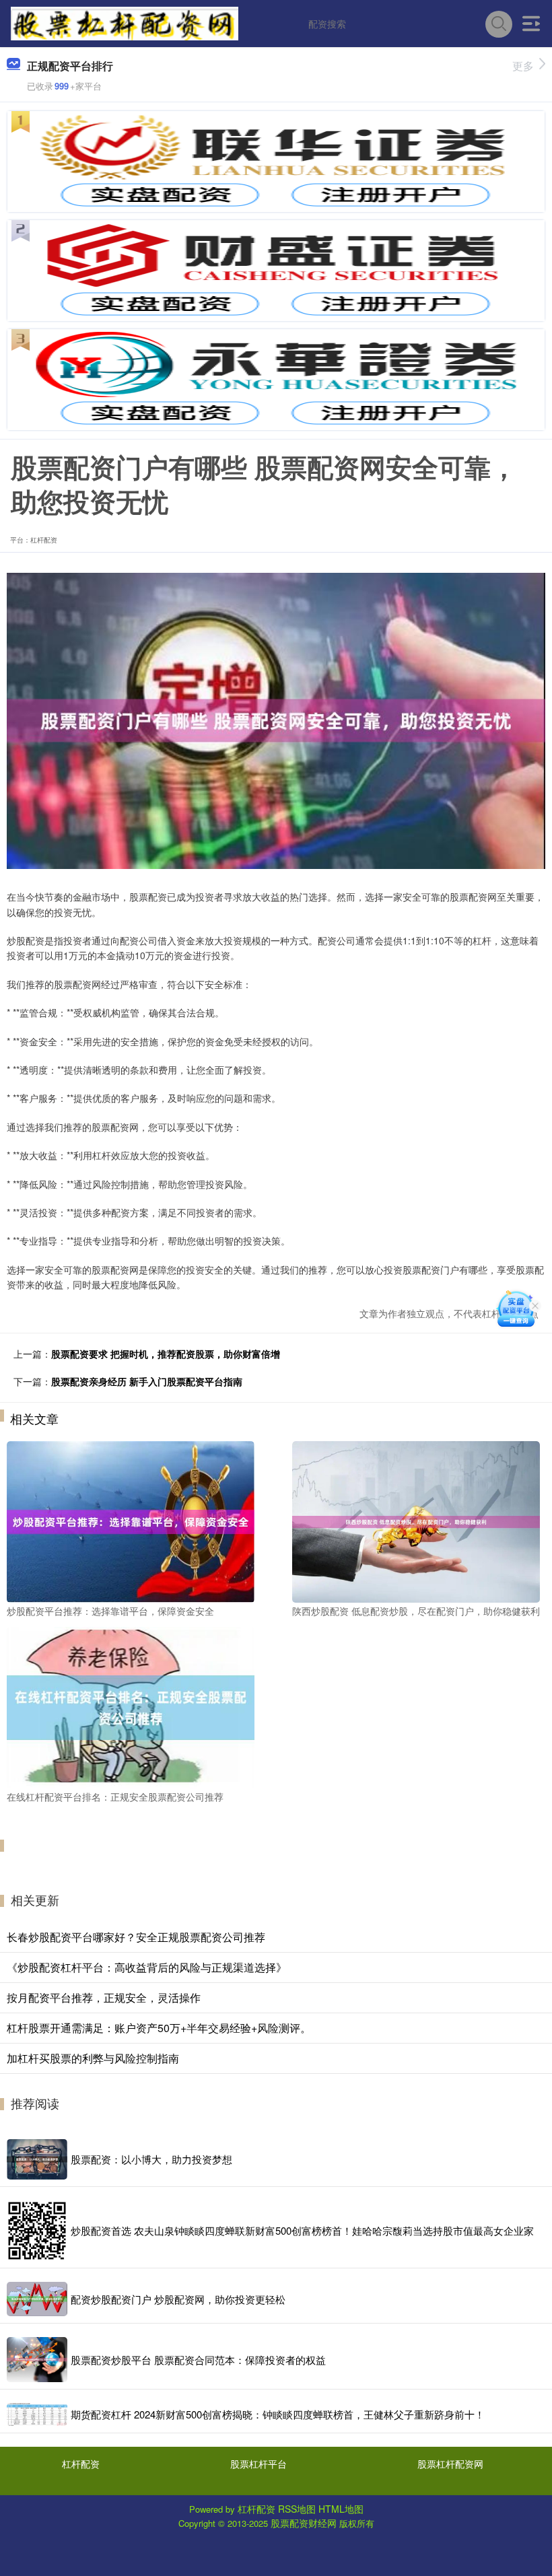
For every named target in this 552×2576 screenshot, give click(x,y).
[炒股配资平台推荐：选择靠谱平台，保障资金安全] (131, 1520)
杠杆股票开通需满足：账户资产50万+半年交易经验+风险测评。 (159, 2028)
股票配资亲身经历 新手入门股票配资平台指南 (147, 1381)
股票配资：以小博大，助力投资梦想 (151, 2159)
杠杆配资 (81, 2464)
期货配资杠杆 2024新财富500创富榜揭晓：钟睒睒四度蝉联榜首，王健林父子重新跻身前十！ (278, 2414)
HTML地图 (341, 2509)
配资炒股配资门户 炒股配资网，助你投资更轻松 (178, 2299)
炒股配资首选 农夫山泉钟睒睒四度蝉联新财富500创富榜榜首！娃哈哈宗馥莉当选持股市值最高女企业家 (302, 2230)
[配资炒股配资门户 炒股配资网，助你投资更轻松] (37, 2299)
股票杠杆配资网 (450, 2464)
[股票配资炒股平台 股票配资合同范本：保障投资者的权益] (37, 2360)
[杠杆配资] (125, 22)
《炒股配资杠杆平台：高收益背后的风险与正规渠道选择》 (147, 1967)
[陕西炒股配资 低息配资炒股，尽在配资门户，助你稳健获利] (416, 1520)
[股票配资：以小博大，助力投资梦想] (37, 2159)
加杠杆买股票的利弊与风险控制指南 (93, 2058)
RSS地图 (297, 2509)
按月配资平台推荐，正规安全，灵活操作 (104, 1997)
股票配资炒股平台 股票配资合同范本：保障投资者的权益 (198, 2360)
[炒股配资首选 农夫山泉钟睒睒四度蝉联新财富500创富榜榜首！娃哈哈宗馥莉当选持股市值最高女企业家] (37, 2231)
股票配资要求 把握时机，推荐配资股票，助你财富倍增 (166, 1354)
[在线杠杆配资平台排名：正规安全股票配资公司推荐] (131, 1706)
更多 (523, 66)
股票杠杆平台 (258, 2464)
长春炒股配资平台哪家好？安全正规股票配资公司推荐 (136, 1937)
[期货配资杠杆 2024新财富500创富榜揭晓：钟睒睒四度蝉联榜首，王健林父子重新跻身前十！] (37, 2414)
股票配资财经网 (304, 2523)
